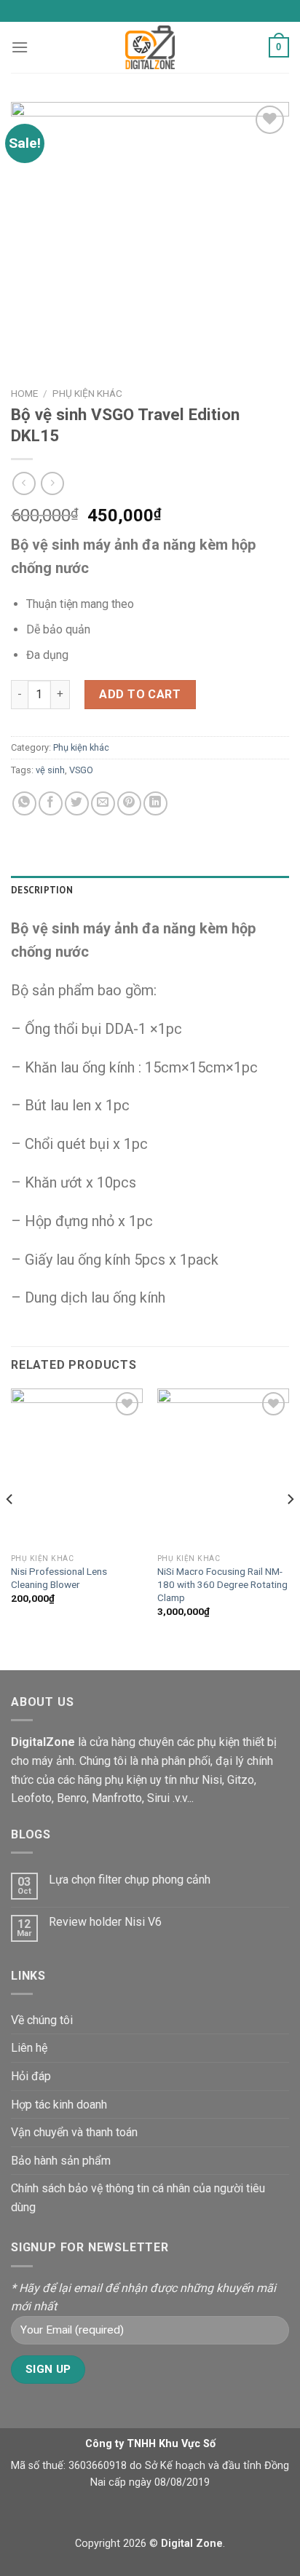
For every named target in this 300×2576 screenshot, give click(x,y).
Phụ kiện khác (87, 393)
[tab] (150, 890)
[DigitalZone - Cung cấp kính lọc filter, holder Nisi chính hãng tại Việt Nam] (150, 47)
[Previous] (10, 1528)
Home (24, 393)
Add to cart (140, 694)
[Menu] (20, 47)
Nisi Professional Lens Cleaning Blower (59, 1578)
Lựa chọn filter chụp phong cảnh (130, 1880)
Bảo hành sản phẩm (61, 2161)
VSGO (81, 770)
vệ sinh (50, 770)
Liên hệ (29, 2048)
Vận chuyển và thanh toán (74, 2132)
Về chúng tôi (42, 2020)
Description (42, 890)
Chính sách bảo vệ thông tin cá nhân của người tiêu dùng (138, 2198)
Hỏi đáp (31, 2076)
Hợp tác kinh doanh (59, 2105)
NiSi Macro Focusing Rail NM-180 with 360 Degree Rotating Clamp (222, 1584)
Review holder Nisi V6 (105, 1922)
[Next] (290, 1528)
